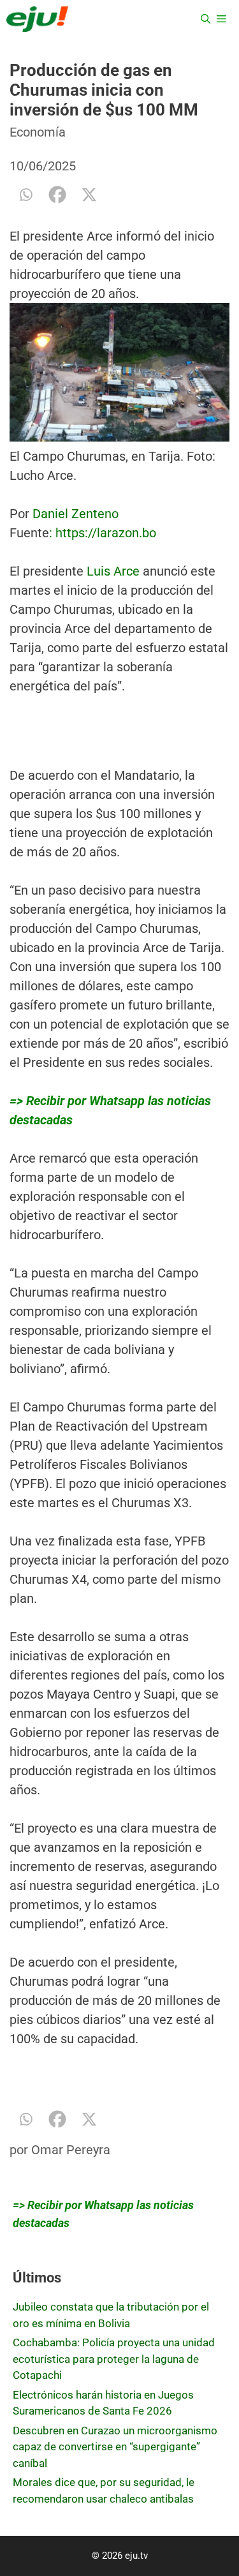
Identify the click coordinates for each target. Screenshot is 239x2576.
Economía (38, 132)
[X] (89, 195)
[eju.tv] (37, 19)
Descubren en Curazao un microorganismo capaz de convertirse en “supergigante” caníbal (115, 2447)
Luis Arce (113, 571)
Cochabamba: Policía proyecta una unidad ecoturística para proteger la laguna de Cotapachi (114, 2359)
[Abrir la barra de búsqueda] (206, 19)
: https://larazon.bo (103, 533)
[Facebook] (57, 195)
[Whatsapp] (25, 195)
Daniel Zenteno (76, 514)
